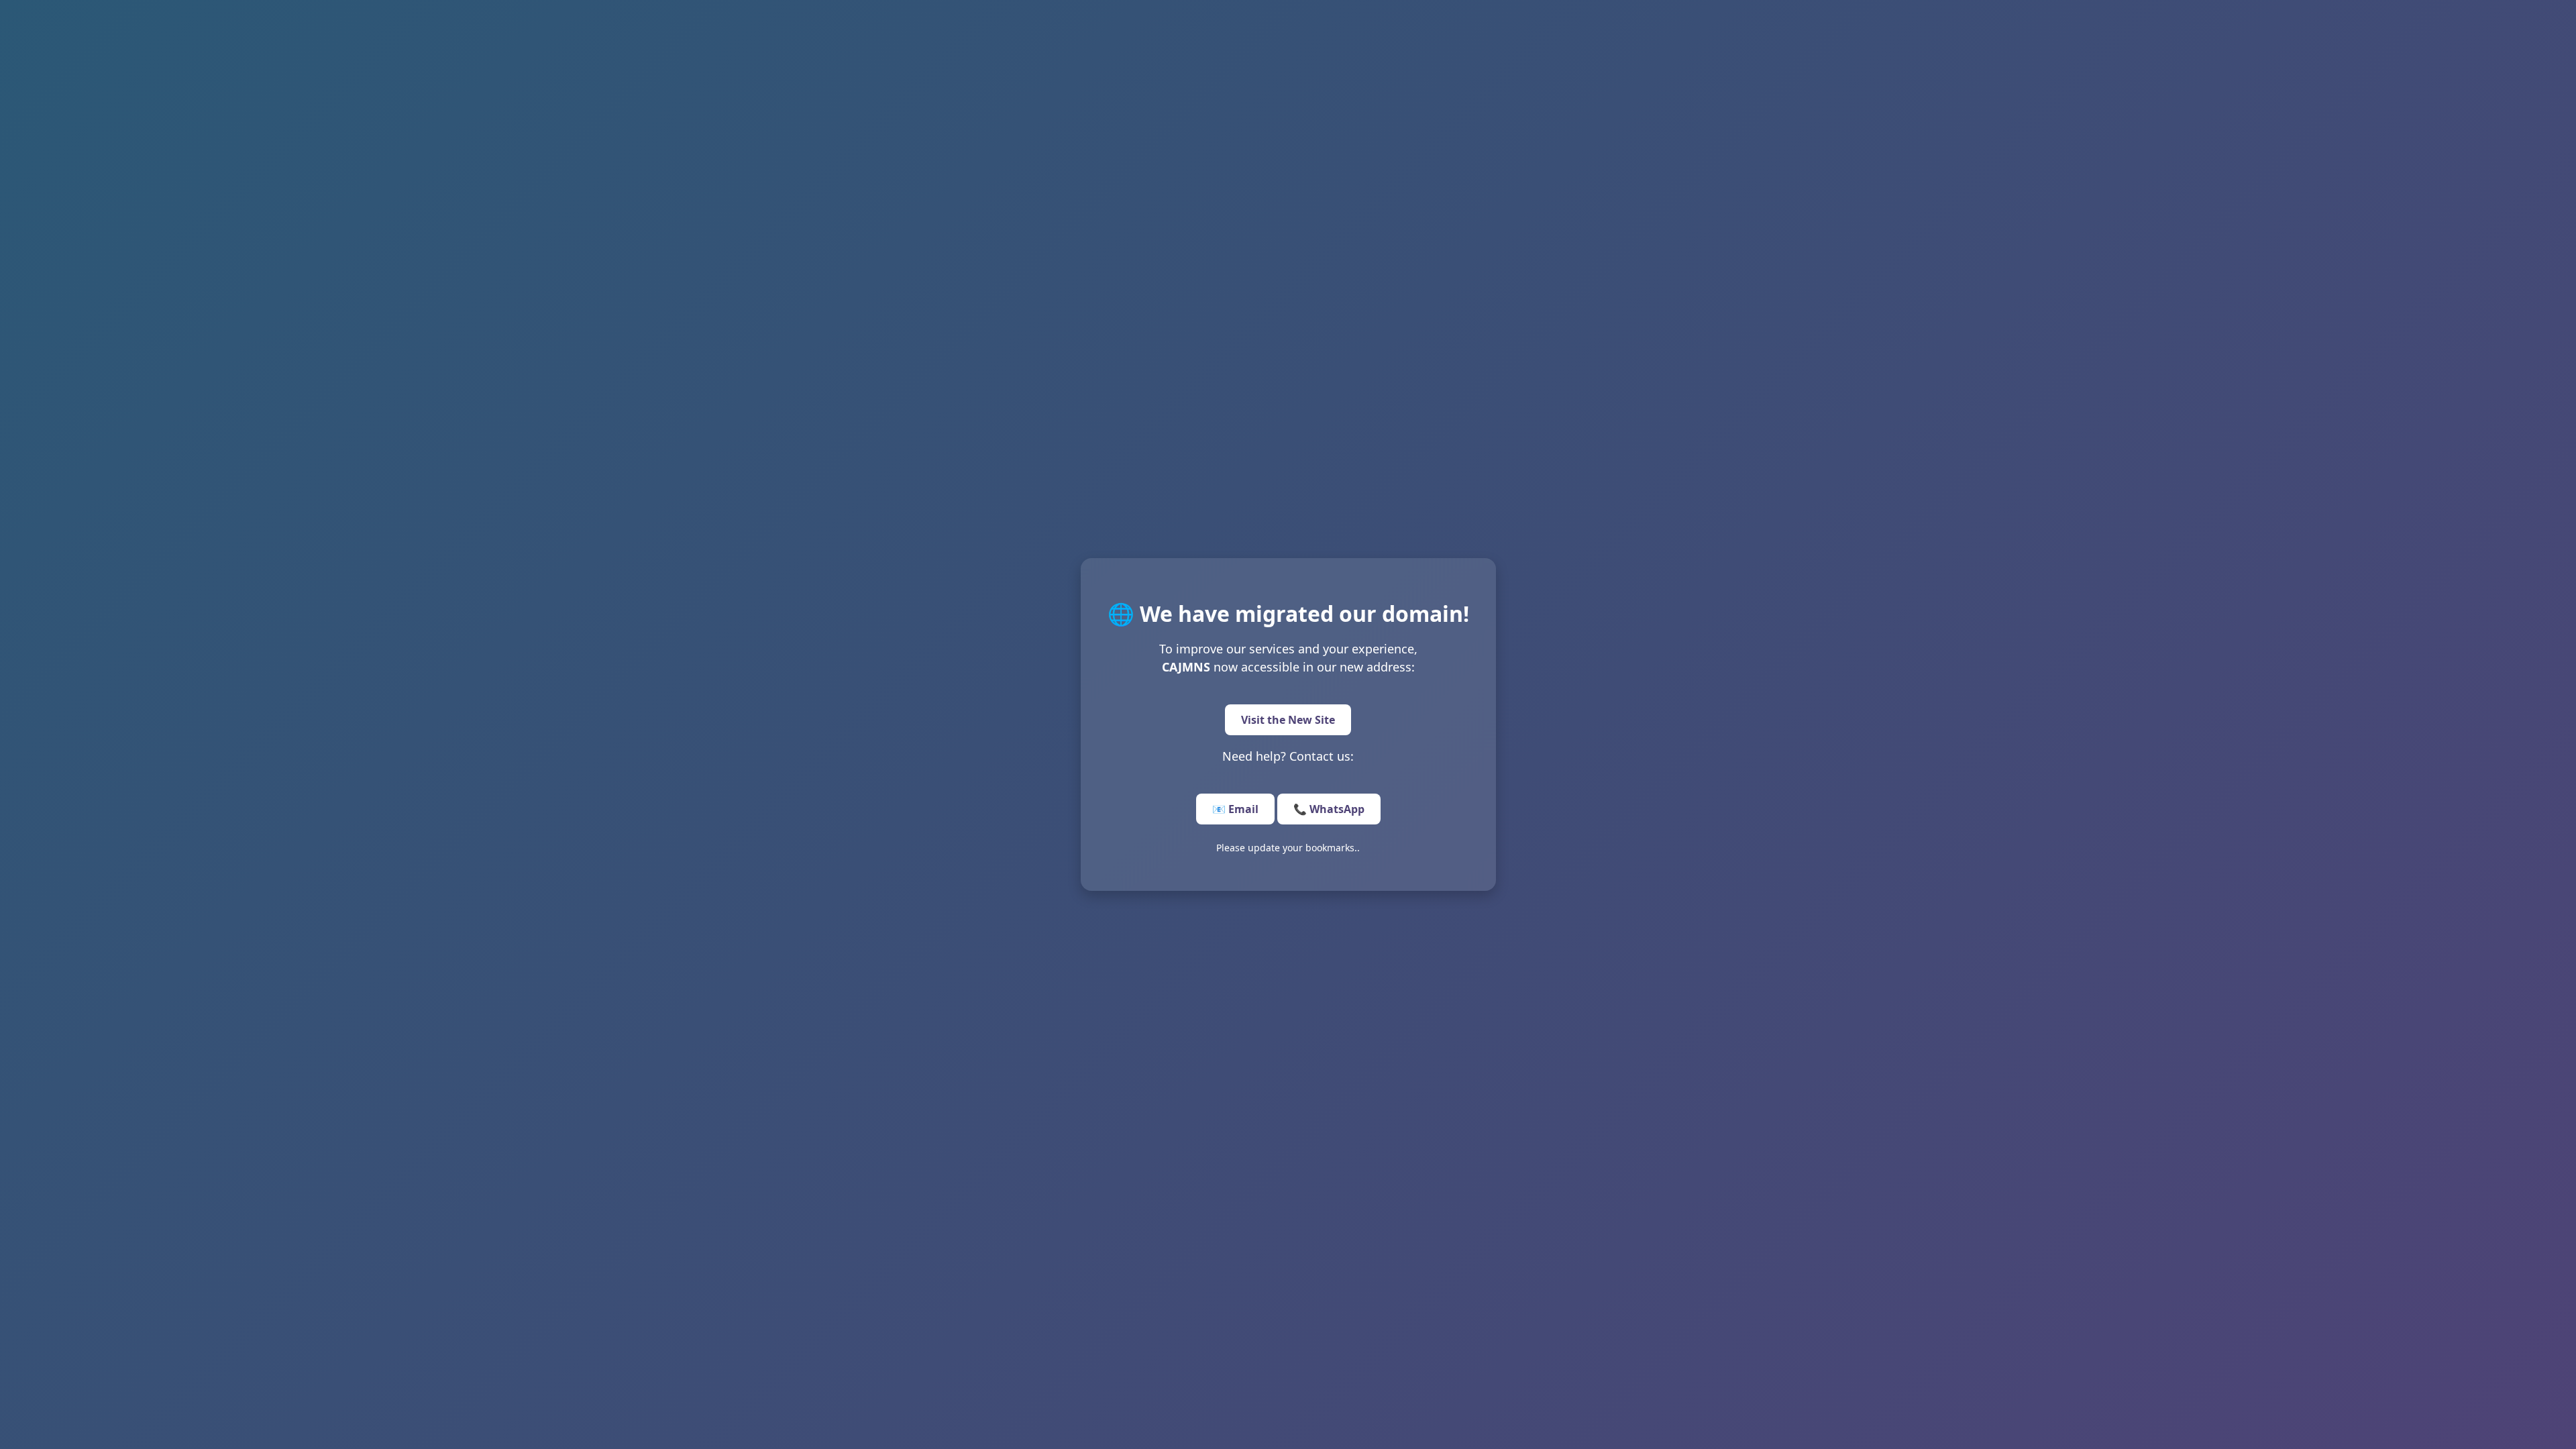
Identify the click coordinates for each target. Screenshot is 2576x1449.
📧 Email (1235, 809)
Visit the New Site (1288, 720)
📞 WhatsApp (1329, 809)
